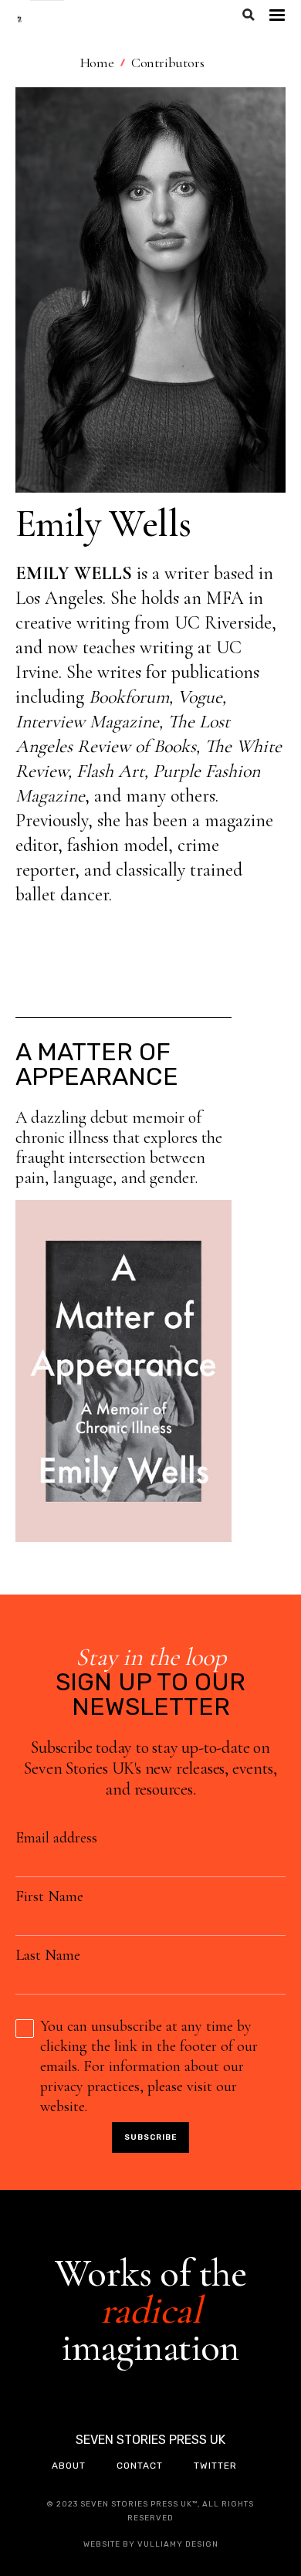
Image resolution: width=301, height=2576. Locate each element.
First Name (49, 1896)
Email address (56, 1838)
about (69, 2466)
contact (140, 2466)
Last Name (48, 1955)
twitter (215, 2466)
